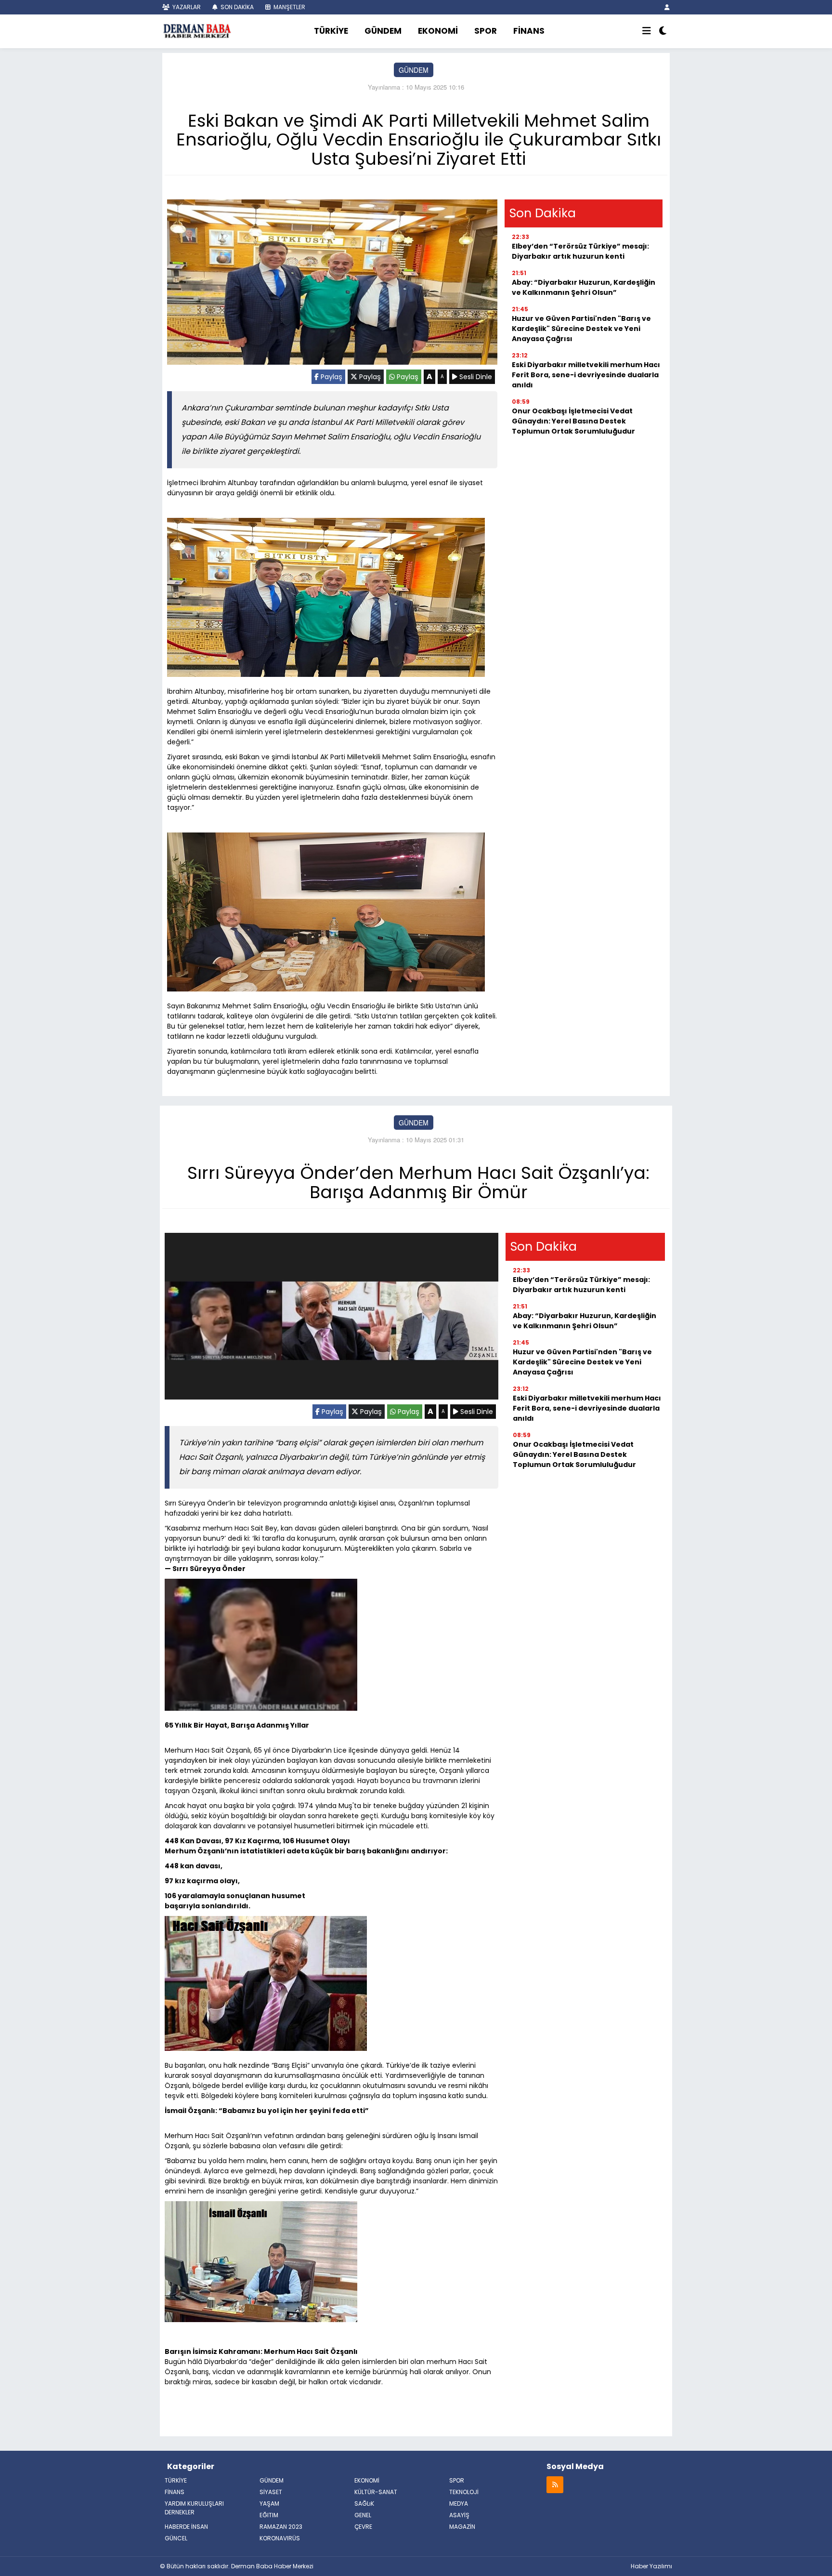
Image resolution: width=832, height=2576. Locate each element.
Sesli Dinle (475, 377)
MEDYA (459, 2503)
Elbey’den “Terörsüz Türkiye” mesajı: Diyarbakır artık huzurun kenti (580, 251)
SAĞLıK (364, 2503)
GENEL (363, 2515)
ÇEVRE (363, 2527)
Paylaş (331, 377)
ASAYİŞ (459, 2515)
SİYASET (271, 2492)
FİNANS (529, 31)
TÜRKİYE (331, 31)
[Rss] (555, 2484)
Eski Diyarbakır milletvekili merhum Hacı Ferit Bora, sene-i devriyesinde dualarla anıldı (586, 375)
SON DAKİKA (236, 7)
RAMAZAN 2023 (281, 2527)
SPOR (486, 31)
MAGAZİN (462, 2527)
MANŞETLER (289, 7)
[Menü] (647, 31)
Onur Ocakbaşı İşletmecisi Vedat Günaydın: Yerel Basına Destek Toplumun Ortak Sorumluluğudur (573, 421)
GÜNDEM (383, 31)
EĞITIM (269, 2515)
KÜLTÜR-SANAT (376, 2492)
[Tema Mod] (663, 31)
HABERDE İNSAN (186, 2527)
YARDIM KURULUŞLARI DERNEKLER (194, 2508)
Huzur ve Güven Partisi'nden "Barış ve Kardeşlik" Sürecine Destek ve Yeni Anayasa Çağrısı (581, 329)
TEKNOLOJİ (464, 2492)
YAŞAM (269, 2503)
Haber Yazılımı (651, 2566)
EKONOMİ (438, 31)
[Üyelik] (667, 7)
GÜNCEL (176, 2538)
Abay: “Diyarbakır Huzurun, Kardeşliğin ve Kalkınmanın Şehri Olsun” (584, 287)
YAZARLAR (186, 7)
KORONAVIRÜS (280, 2538)
